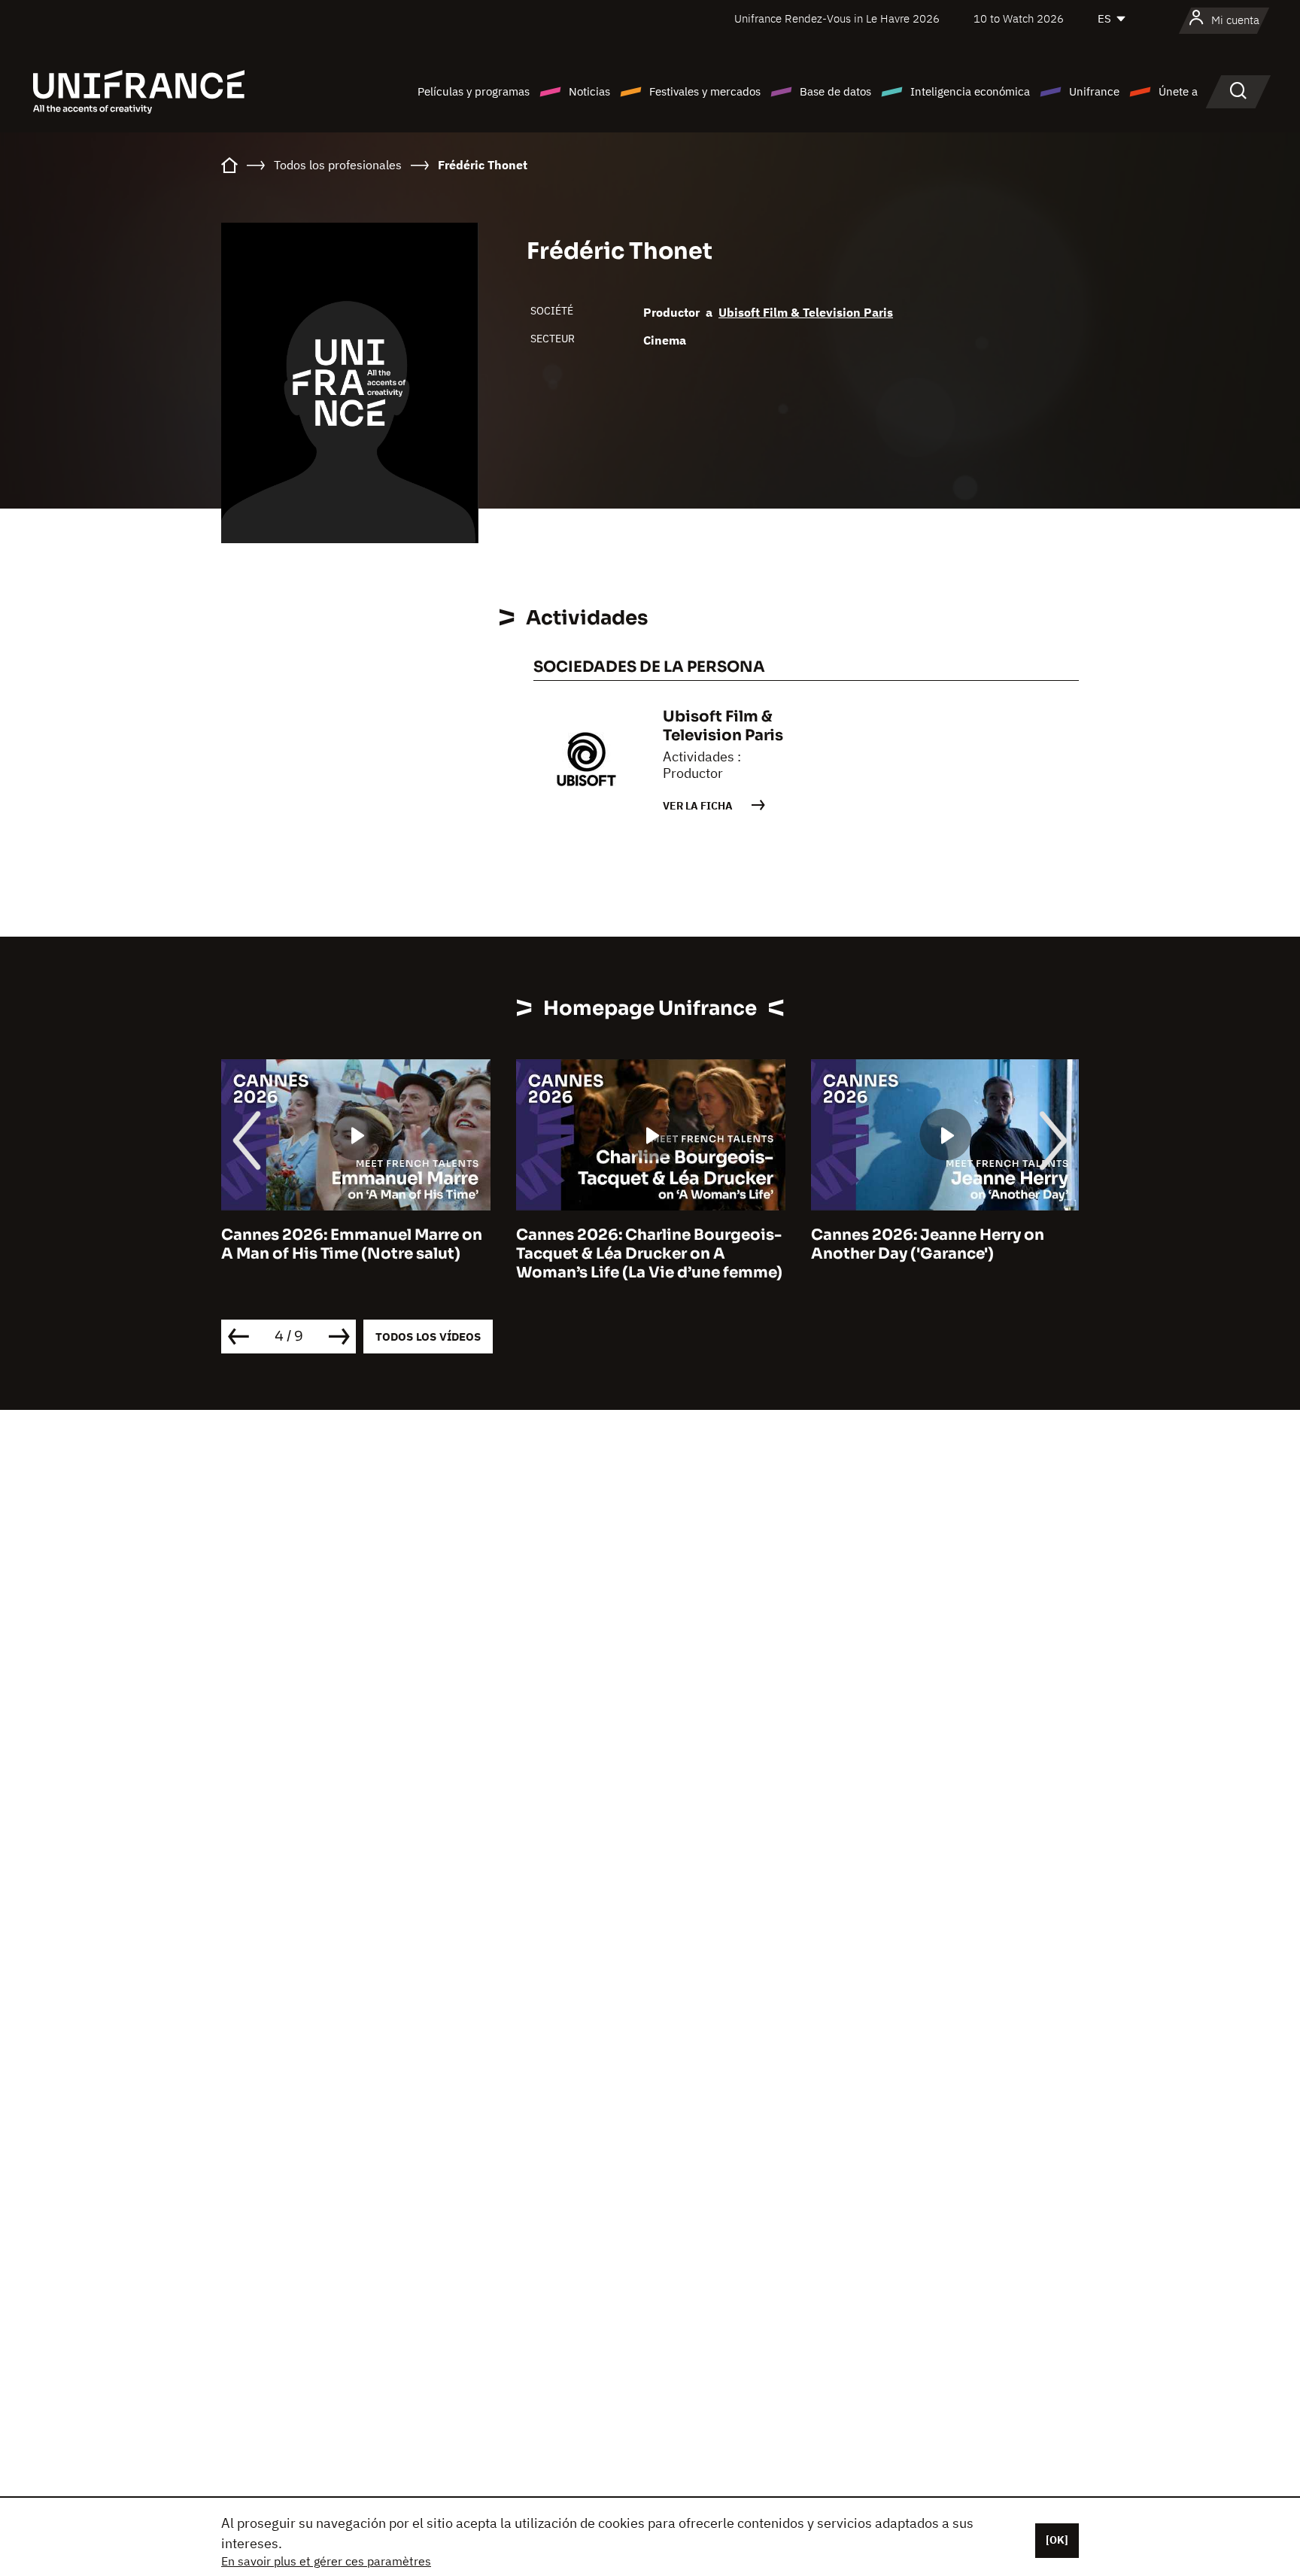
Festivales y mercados (705, 91)
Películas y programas (474, 91)
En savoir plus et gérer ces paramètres (326, 2561)
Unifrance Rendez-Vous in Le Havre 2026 (837, 18)
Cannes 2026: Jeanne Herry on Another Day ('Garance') (928, 1244)
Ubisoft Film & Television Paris (806, 312)
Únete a (1178, 91)
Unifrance (1094, 91)
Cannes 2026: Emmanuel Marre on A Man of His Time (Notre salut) (352, 1244)
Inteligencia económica (970, 91)
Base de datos (835, 91)
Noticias (589, 91)
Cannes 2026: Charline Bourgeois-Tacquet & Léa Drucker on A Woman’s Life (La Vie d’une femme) (649, 1254)
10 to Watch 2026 (1019, 18)
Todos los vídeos (428, 1337)
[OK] (1057, 2540)
